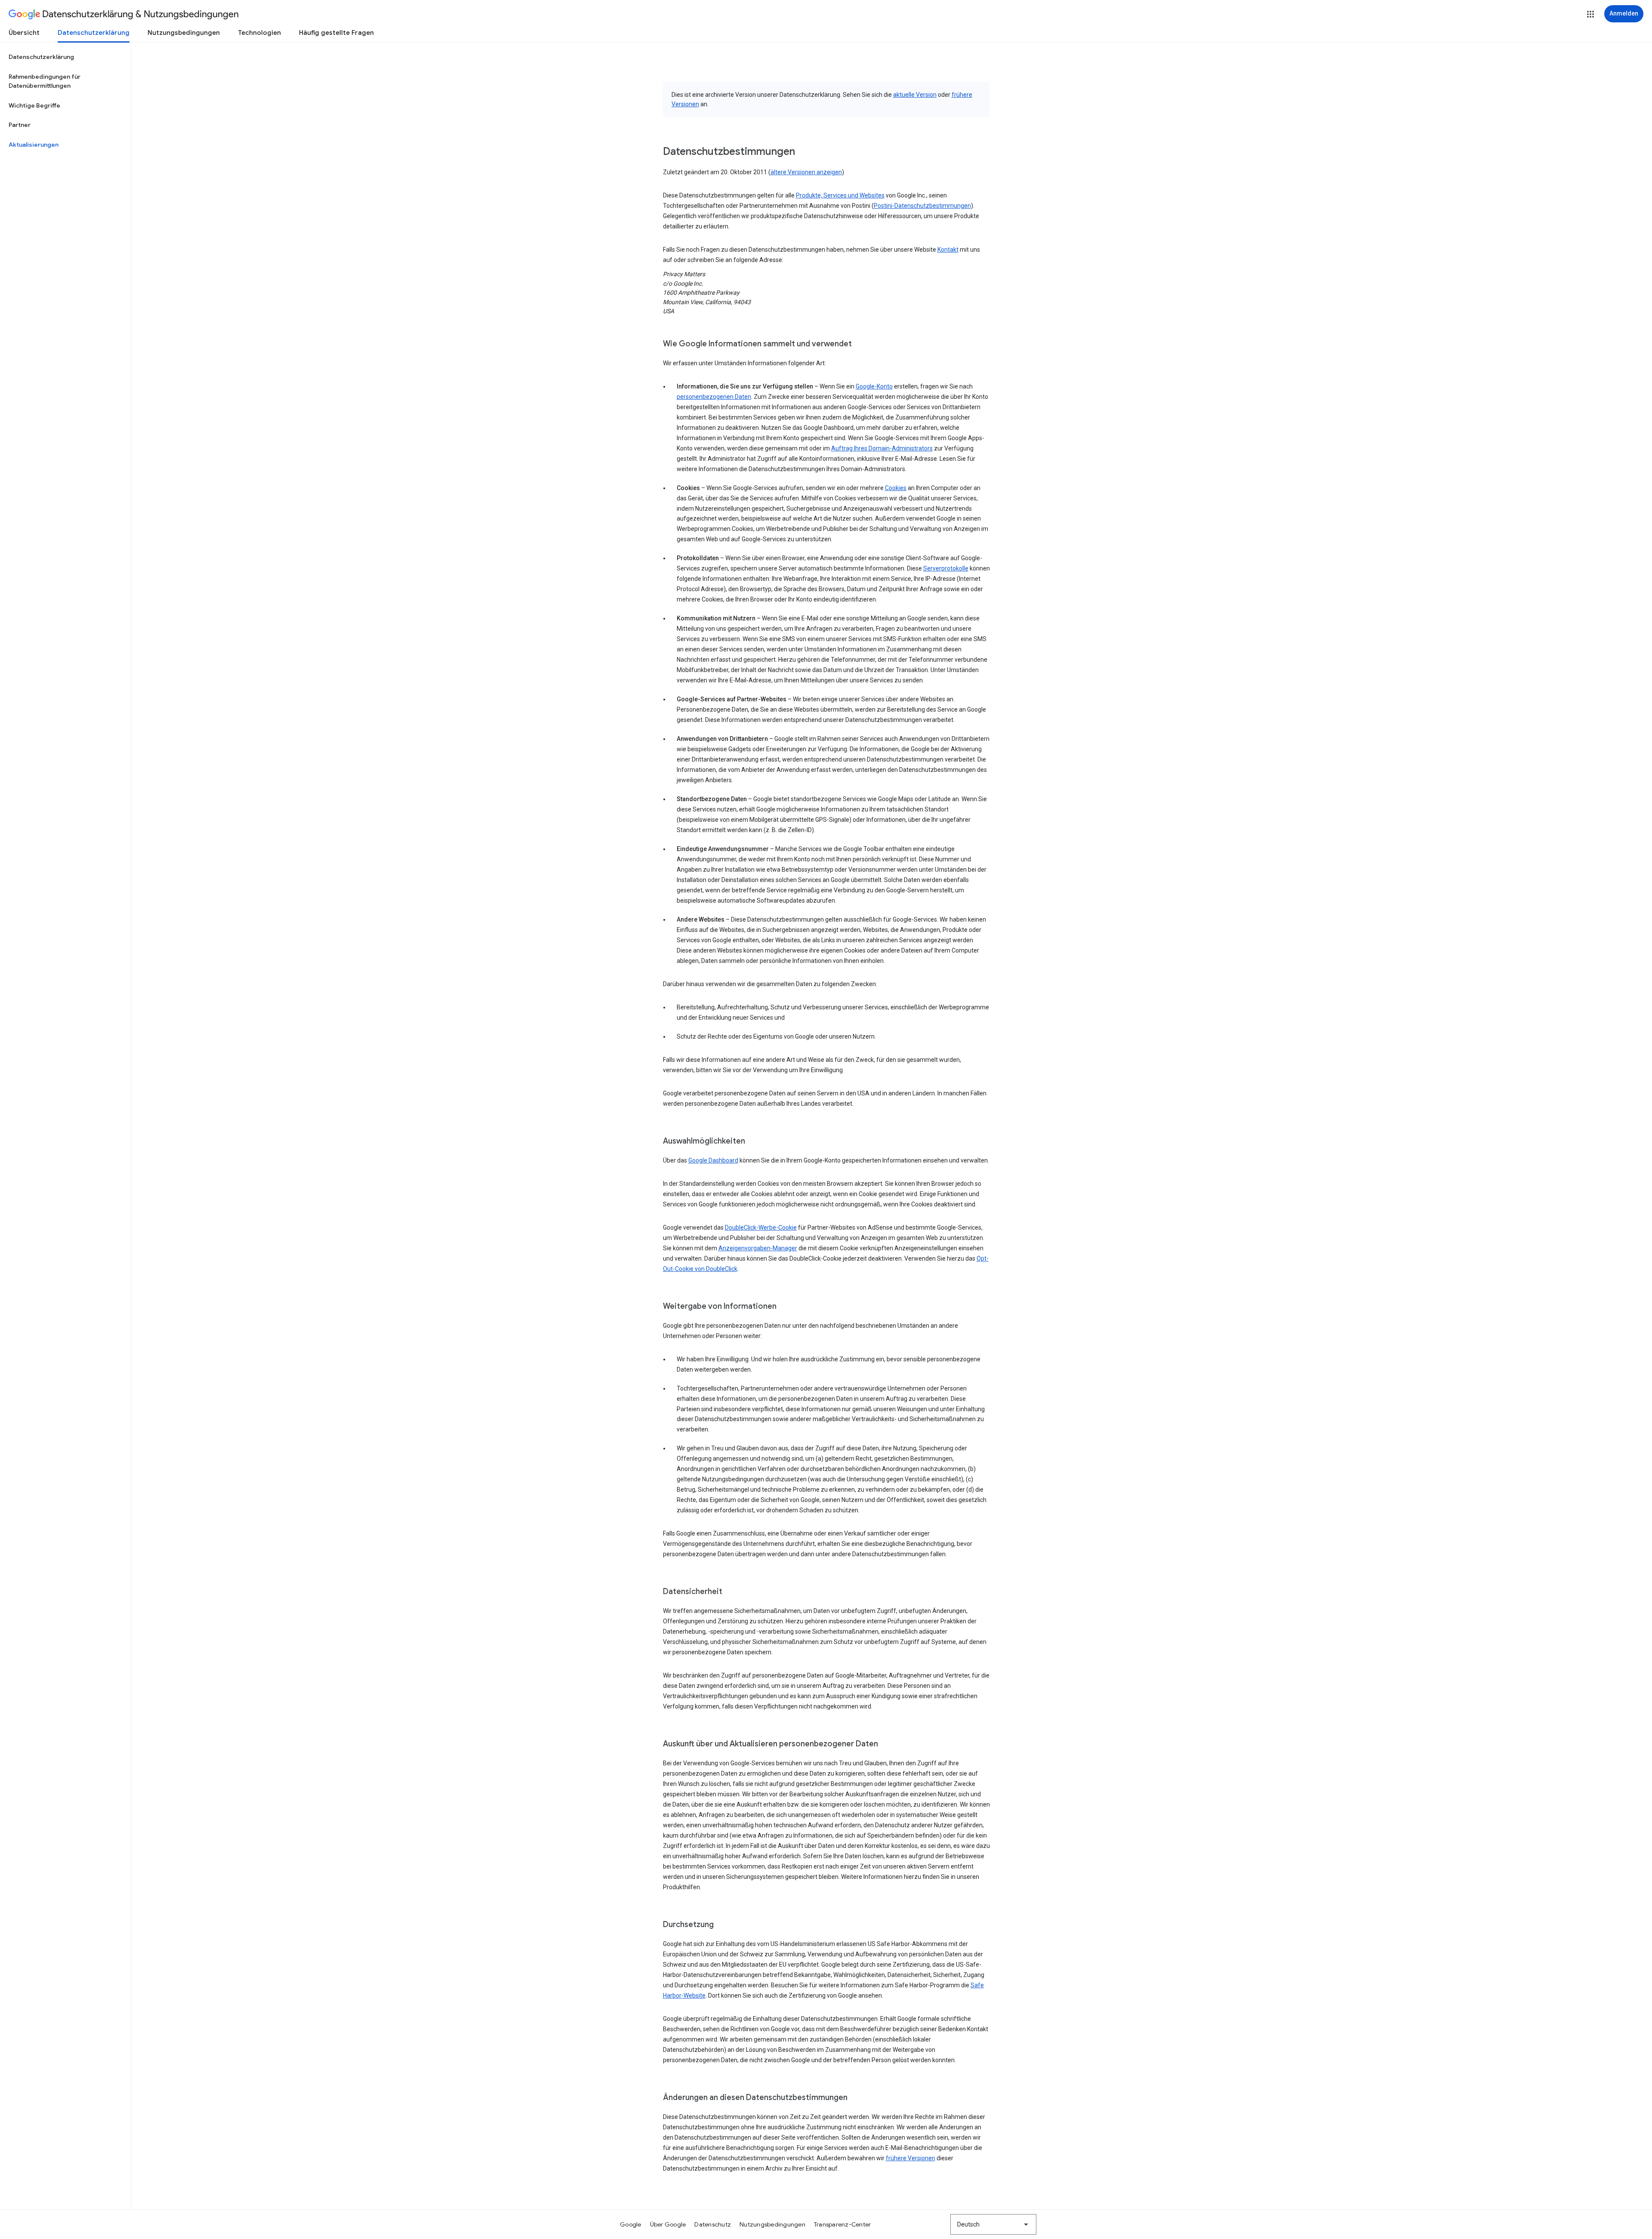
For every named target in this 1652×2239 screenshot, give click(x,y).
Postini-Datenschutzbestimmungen (922, 206)
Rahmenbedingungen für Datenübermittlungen (45, 81)
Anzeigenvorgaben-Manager (758, 1248)
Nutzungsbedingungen (184, 33)
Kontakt (948, 250)
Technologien (259, 33)
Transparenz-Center (843, 2224)
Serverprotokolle (946, 568)
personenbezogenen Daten (714, 397)
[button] (1590, 14)
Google (631, 2224)
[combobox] (993, 2224)
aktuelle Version (915, 95)
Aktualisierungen (34, 145)
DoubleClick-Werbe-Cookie (761, 1227)
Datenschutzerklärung (94, 33)
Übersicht (24, 33)
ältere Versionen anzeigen (806, 172)
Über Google (668, 2224)
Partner (20, 125)
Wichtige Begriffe (34, 105)
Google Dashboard (713, 1160)
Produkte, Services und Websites (840, 195)
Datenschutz (713, 2224)
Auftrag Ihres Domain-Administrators (882, 448)
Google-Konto (874, 386)
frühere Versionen (911, 2158)
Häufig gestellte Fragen (336, 33)
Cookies (896, 488)
